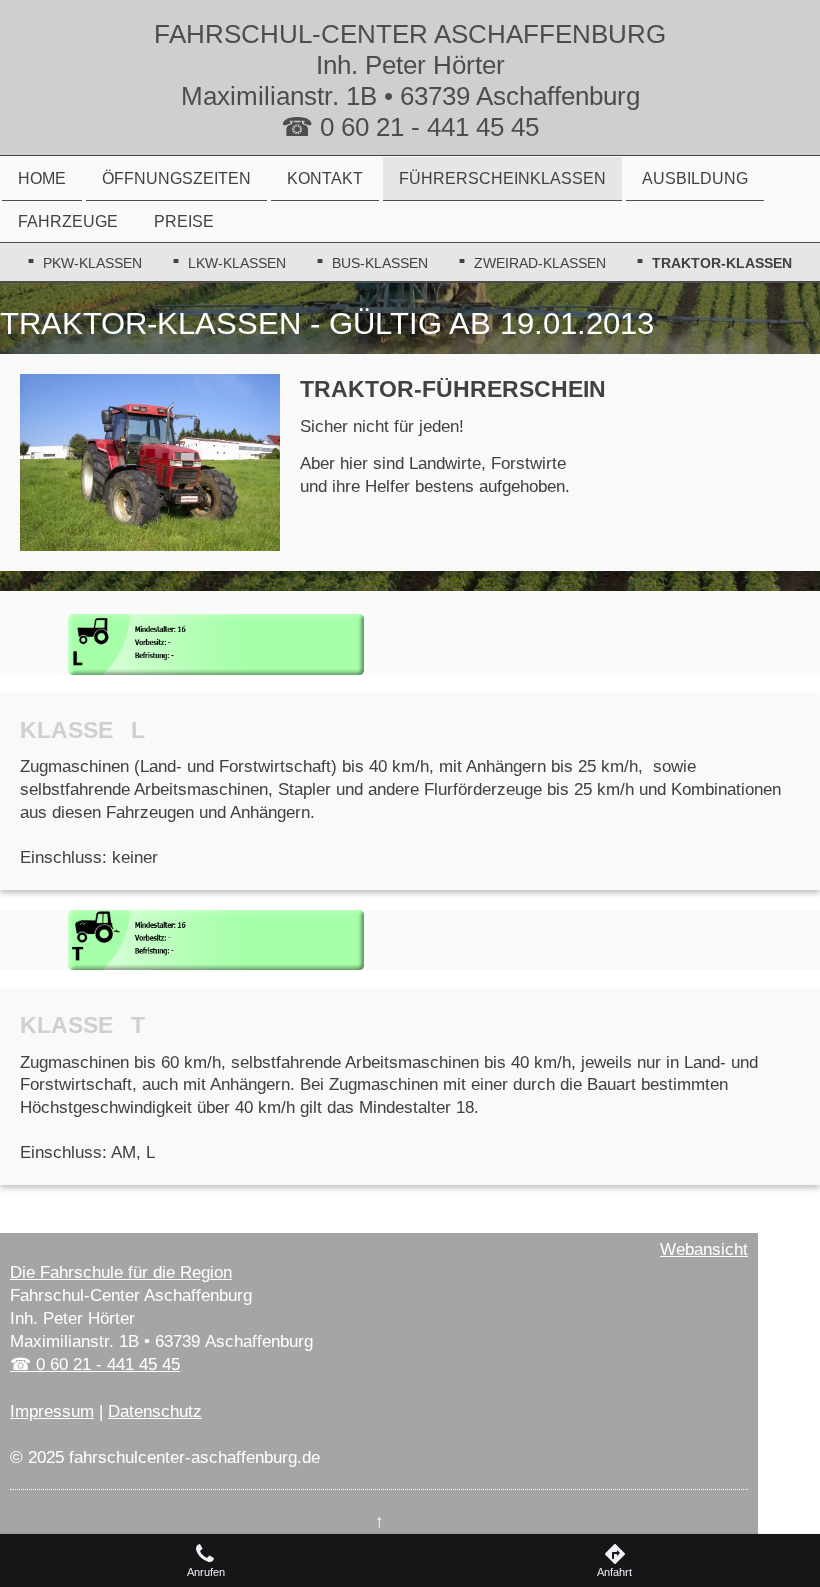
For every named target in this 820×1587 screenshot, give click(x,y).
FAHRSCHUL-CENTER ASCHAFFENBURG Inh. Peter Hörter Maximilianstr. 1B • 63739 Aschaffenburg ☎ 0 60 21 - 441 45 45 (410, 80)
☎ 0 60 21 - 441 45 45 (95, 1364)
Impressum (52, 1411)
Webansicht (704, 1249)
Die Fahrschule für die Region (121, 1272)
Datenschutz (155, 1411)
